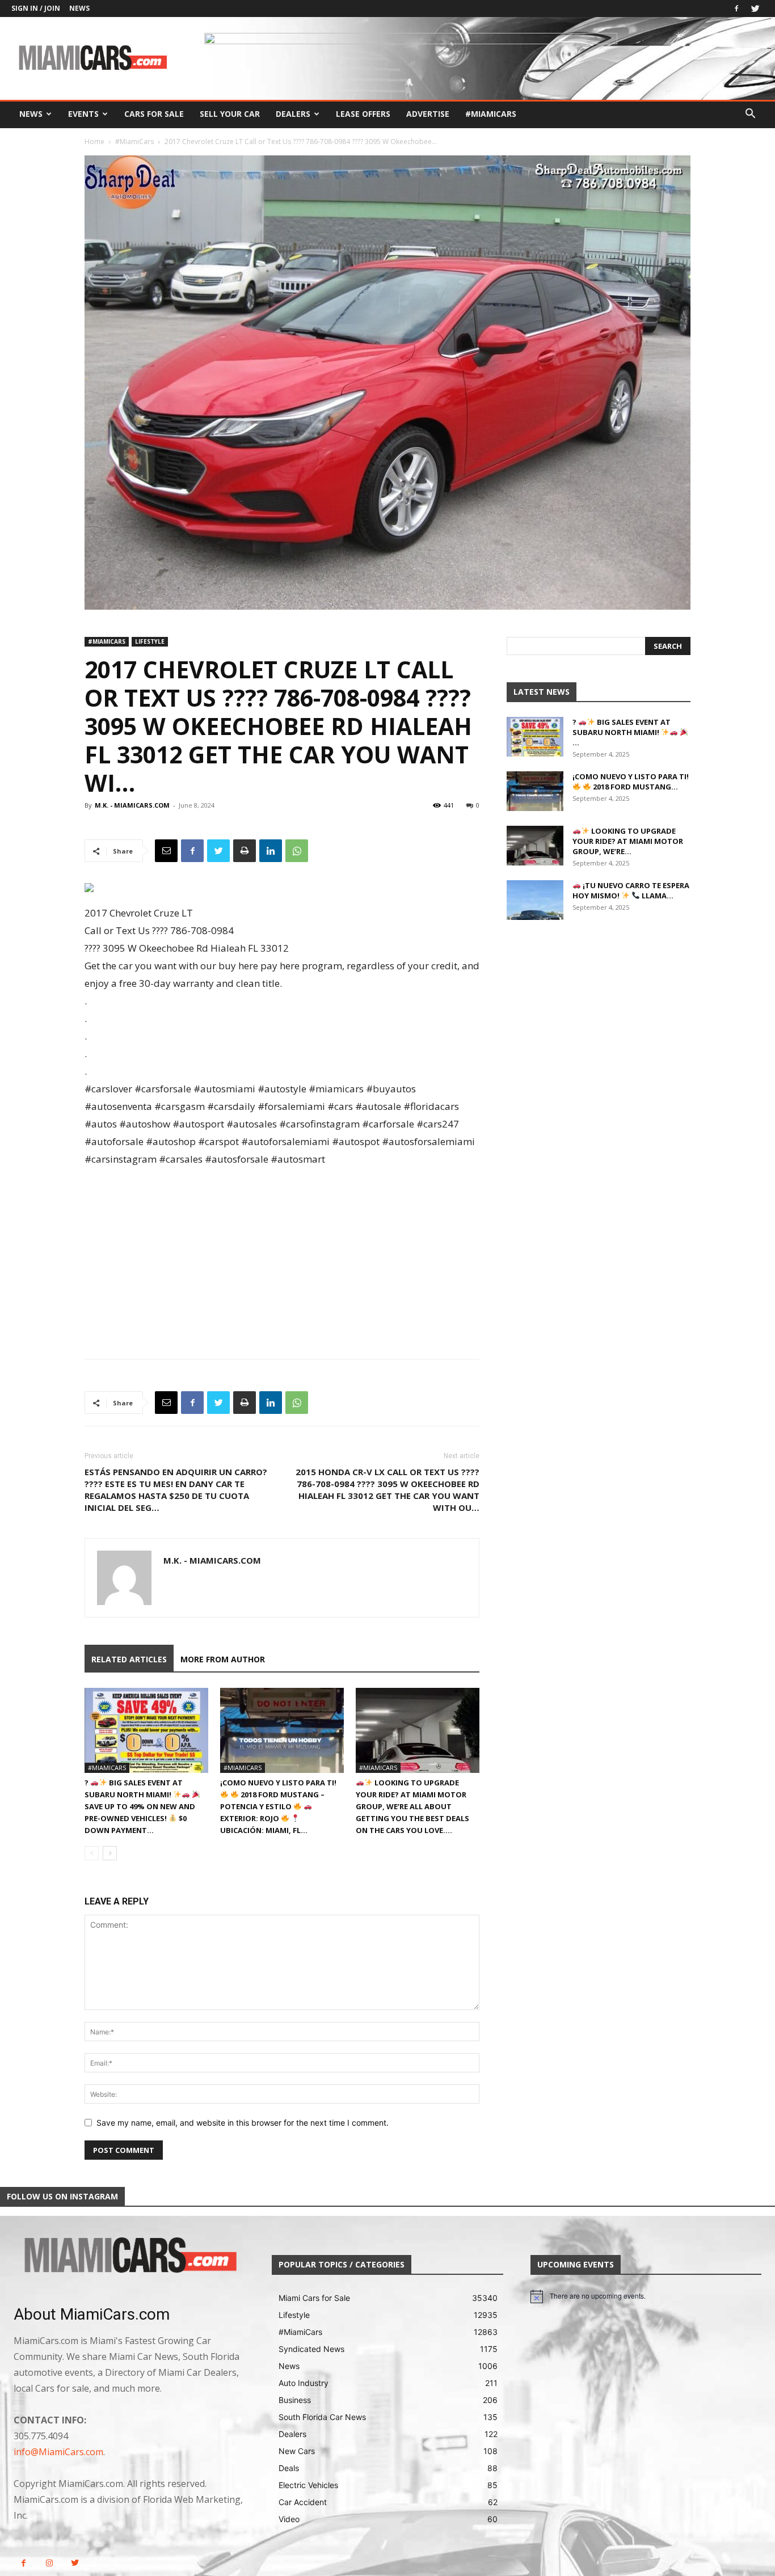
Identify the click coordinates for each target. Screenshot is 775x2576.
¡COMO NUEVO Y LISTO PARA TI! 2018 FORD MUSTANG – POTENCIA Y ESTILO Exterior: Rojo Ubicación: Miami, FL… (278, 1806)
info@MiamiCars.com (58, 2452)
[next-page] (110, 1853)
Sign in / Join (36, 8)
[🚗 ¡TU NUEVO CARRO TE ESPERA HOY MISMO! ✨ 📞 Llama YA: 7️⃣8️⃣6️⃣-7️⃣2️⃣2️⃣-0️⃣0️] (535, 900)
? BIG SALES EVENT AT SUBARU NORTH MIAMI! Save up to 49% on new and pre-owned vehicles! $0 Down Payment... (140, 1806)
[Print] (245, 851)
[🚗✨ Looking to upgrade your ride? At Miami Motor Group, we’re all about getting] (418, 1730)
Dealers (293, 114)
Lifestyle (150, 641)
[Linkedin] (271, 851)
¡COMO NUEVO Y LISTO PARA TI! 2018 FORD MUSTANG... (631, 782)
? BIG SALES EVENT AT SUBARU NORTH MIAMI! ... (622, 732)
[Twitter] (755, 9)
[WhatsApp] (297, 851)
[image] (129, 2256)
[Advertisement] (282, 1253)
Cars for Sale (154, 114)
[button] (750, 115)
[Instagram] (49, 2563)
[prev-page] (92, 1853)
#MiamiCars (491, 114)
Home (94, 142)
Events (83, 114)
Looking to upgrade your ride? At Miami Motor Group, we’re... (628, 841)
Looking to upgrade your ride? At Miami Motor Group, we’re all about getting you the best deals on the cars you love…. (412, 1806)
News (79, 8)
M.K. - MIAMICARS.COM (132, 805)
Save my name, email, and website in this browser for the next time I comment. (243, 2123)
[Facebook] (736, 9)
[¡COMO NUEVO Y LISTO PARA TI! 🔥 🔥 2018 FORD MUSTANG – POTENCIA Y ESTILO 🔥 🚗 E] (282, 1730)
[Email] (166, 851)
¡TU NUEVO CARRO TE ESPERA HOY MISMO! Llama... (631, 890)
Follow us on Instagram (62, 2196)
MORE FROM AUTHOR (223, 1659)
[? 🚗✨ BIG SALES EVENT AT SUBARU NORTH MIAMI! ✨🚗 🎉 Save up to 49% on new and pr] (146, 1730)
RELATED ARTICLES (129, 1659)
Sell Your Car (230, 114)
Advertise (428, 114)
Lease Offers (363, 114)
